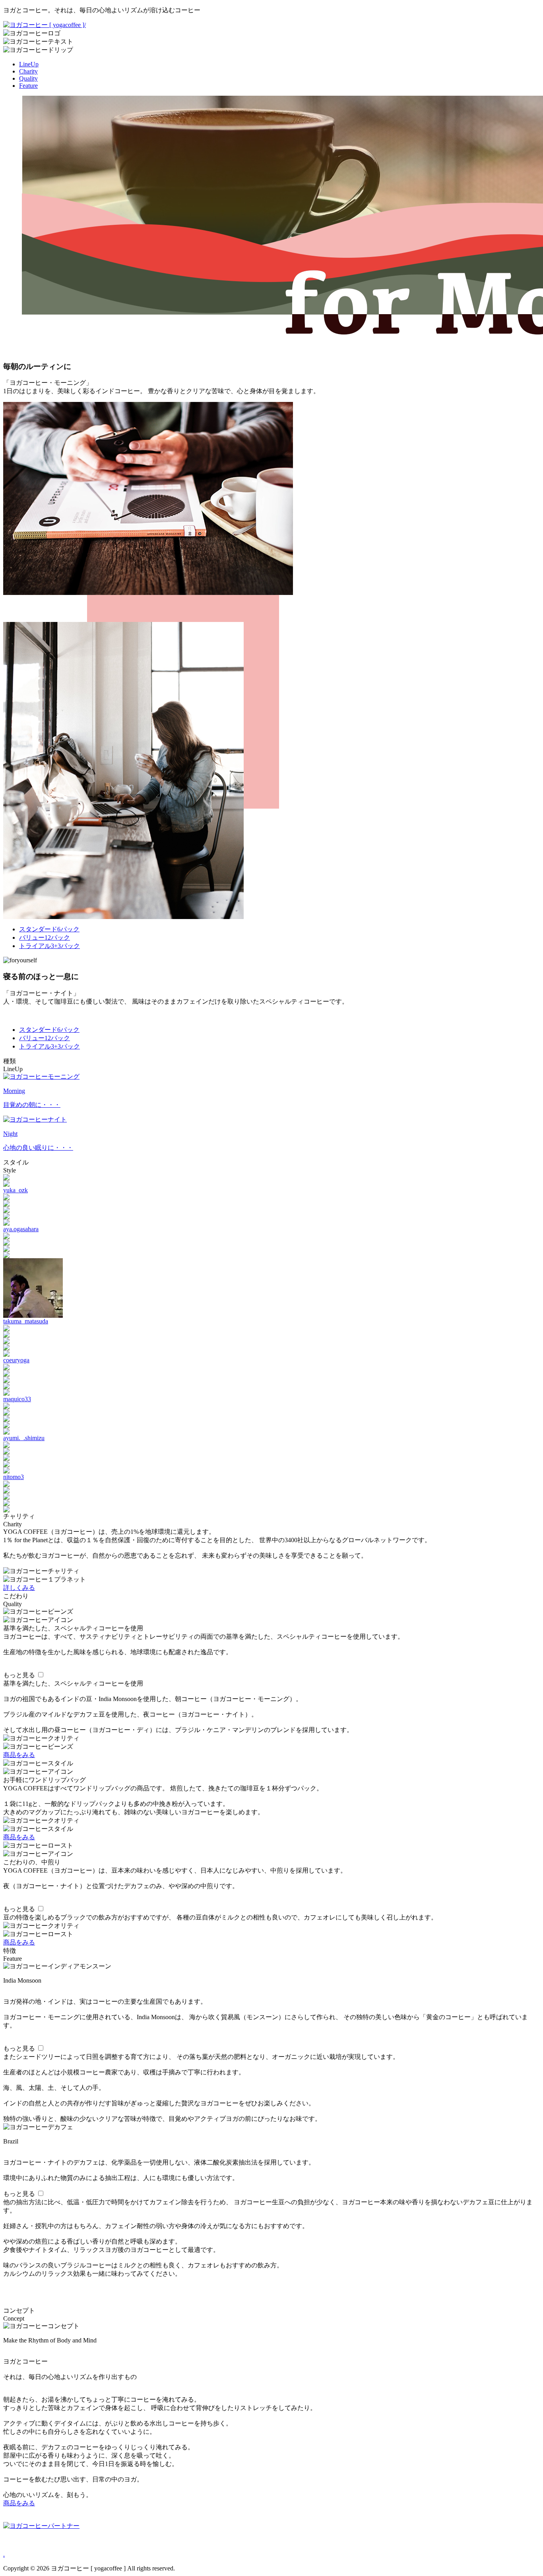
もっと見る (19, 1675)
